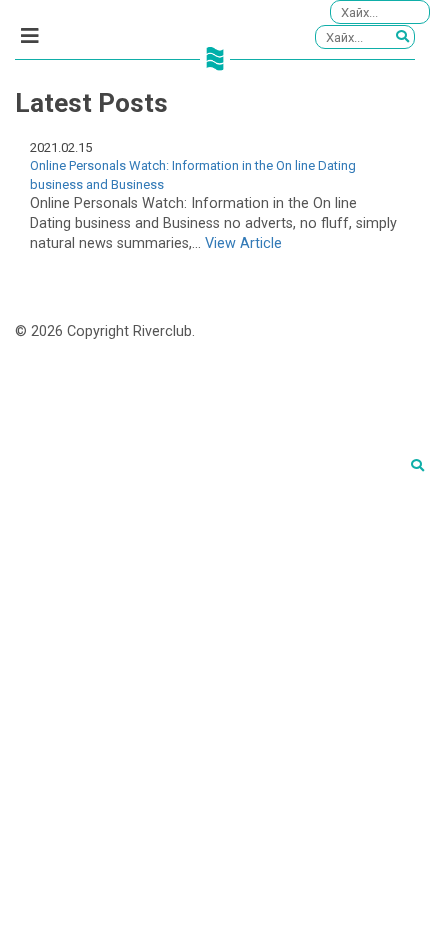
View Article (243, 243)
